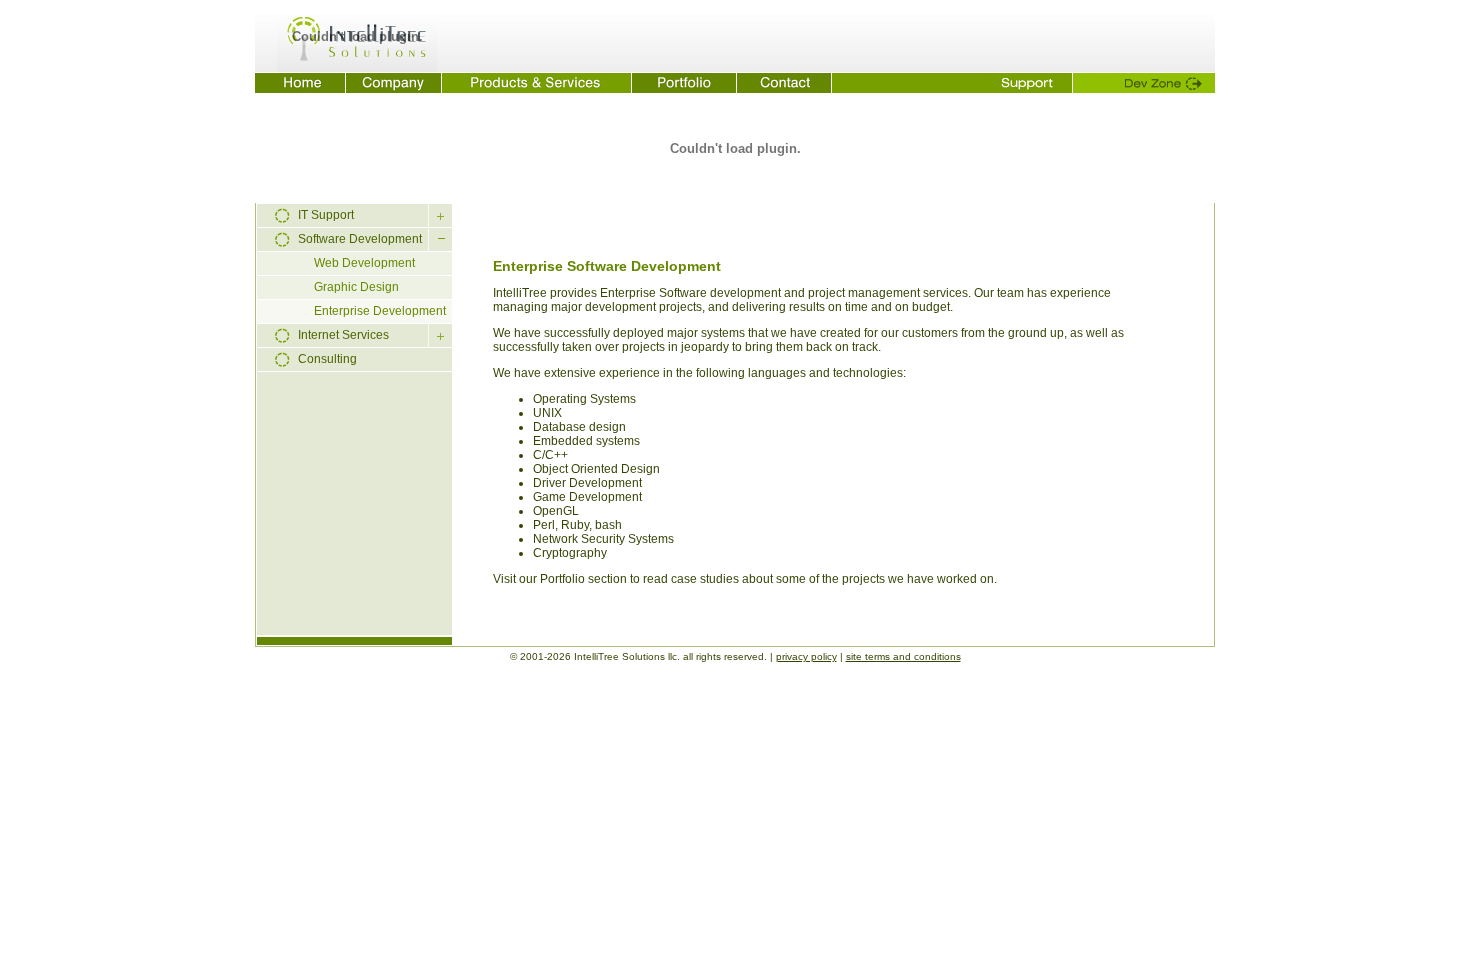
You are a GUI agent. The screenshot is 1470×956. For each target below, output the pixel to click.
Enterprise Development (380, 311)
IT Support (326, 215)
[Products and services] (537, 83)
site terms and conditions (903, 656)
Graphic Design (356, 287)
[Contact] (784, 83)
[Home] (300, 83)
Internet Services (343, 335)
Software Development (360, 239)
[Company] (394, 83)
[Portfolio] (684, 83)
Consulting (327, 359)
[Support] (952, 83)
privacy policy (806, 656)
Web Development (364, 263)
